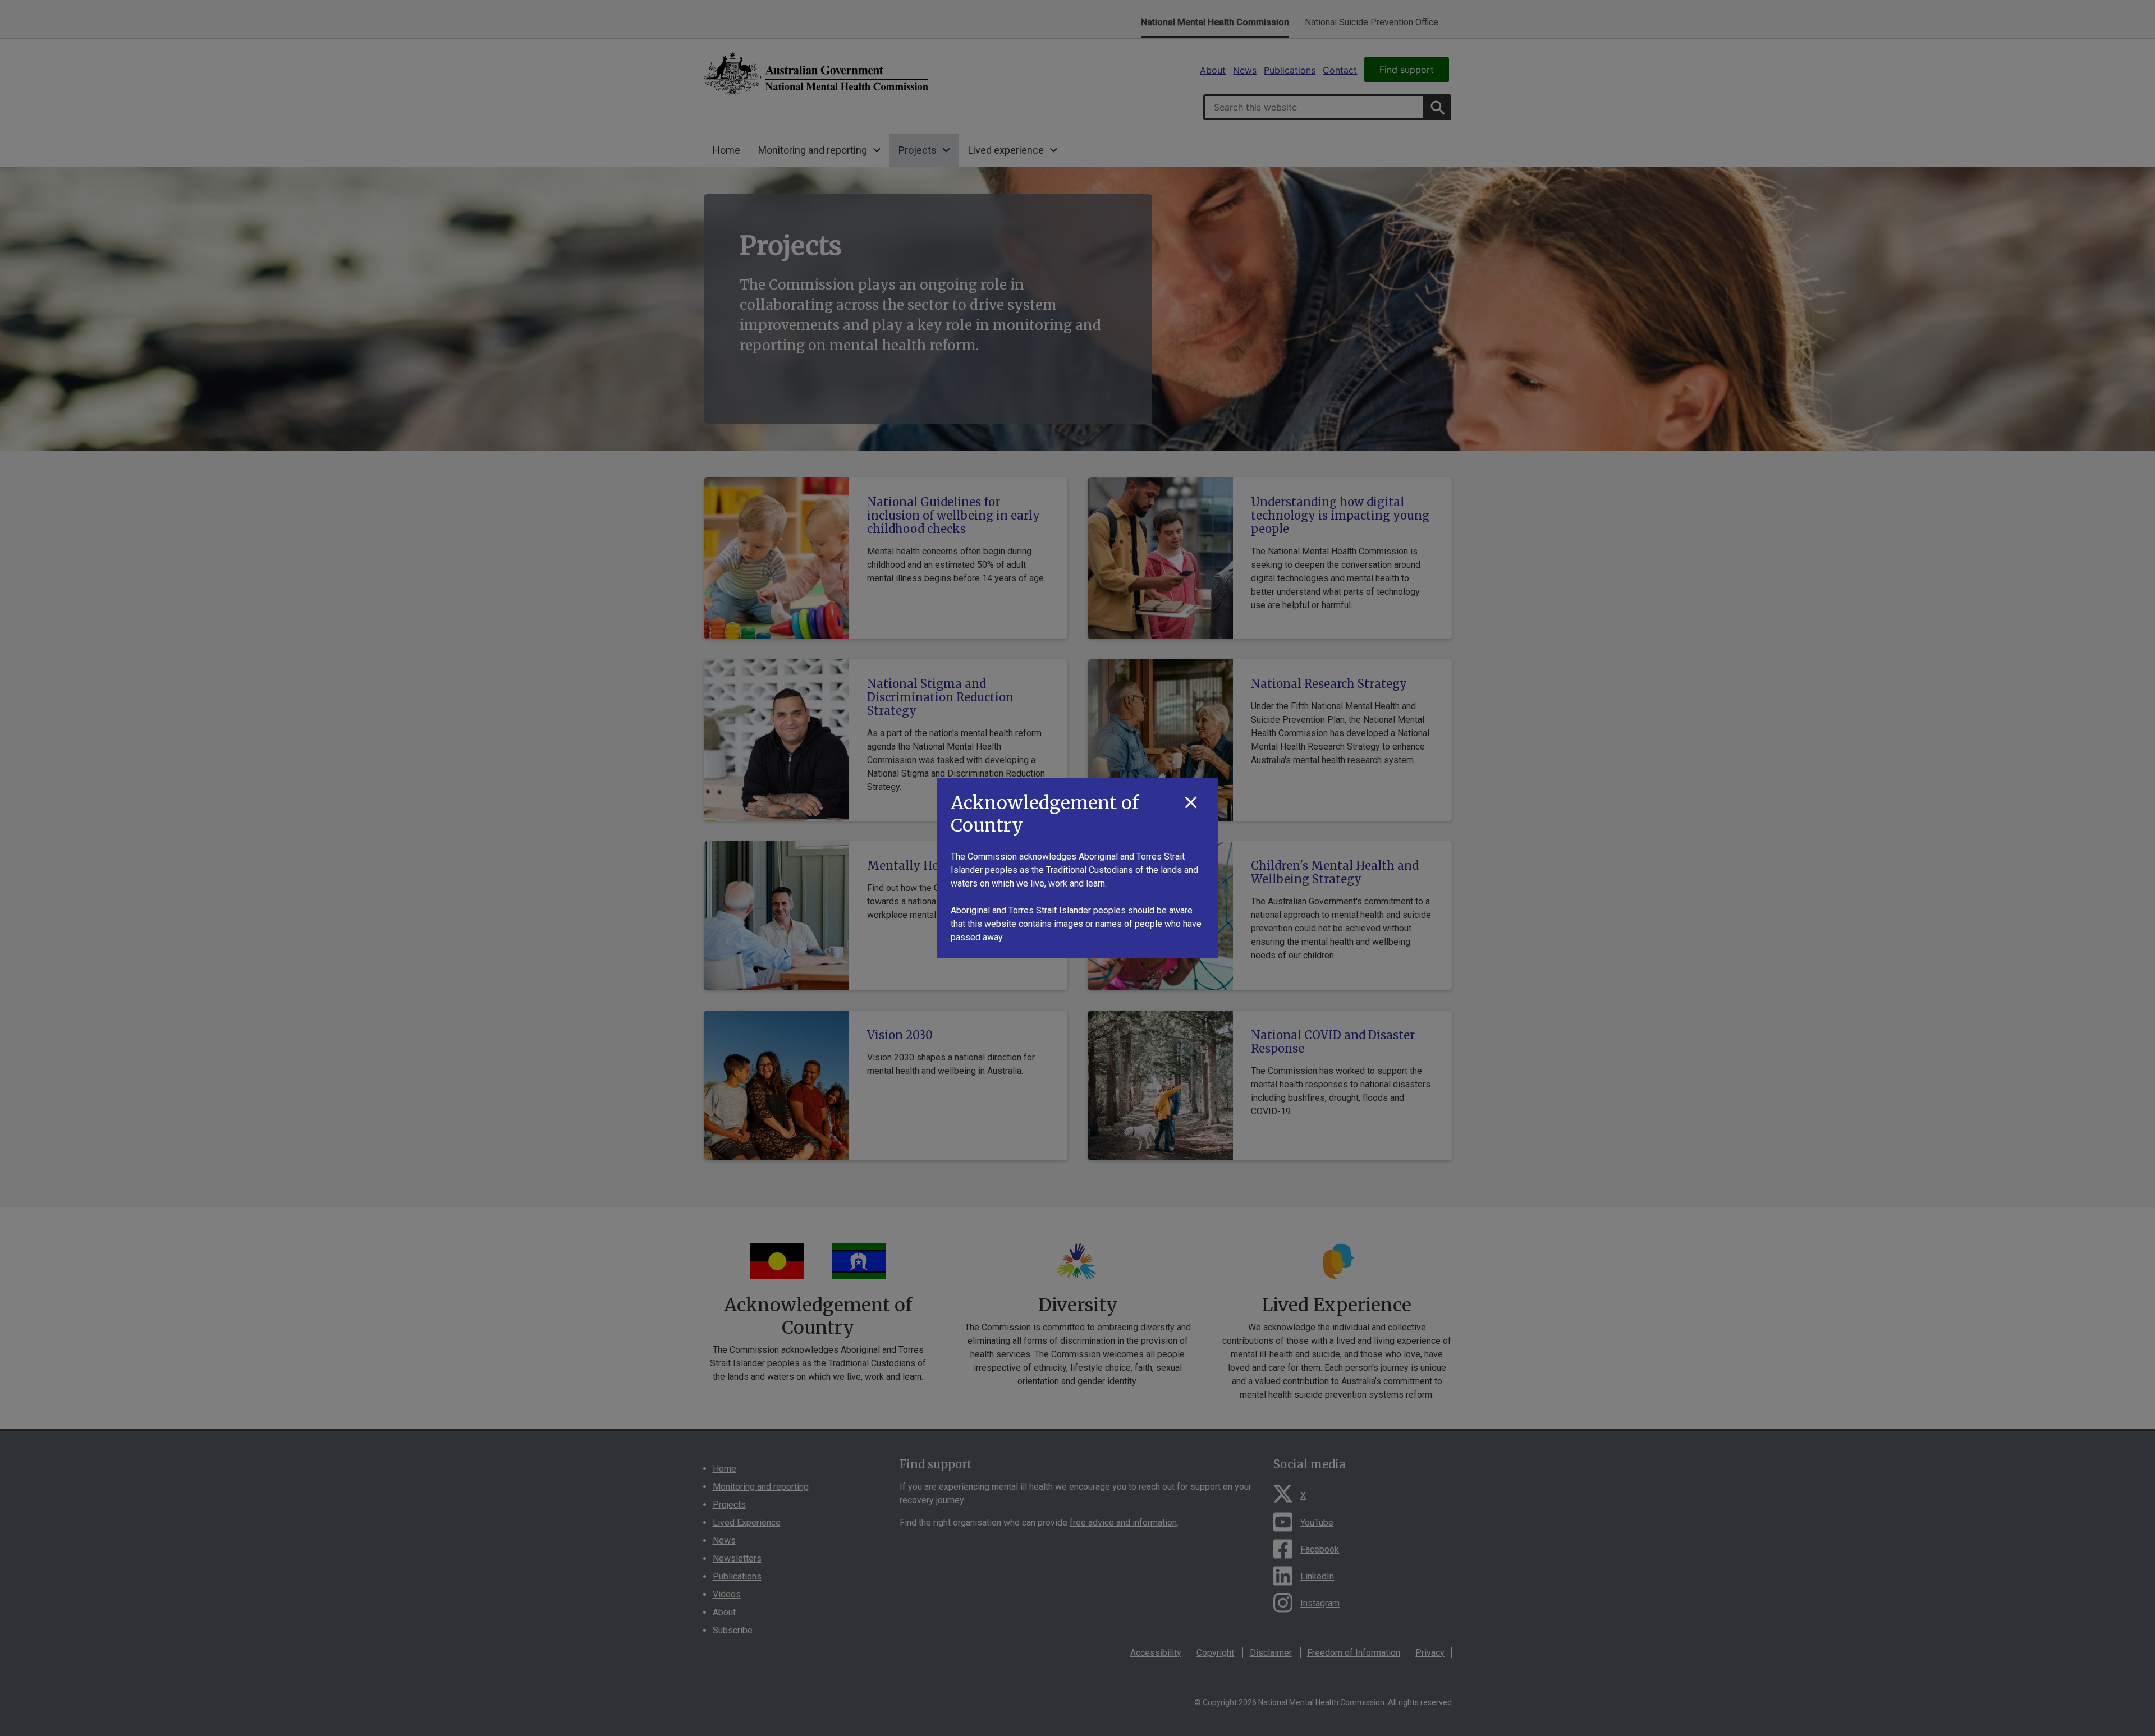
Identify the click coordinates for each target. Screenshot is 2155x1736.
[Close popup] (1191, 803)
